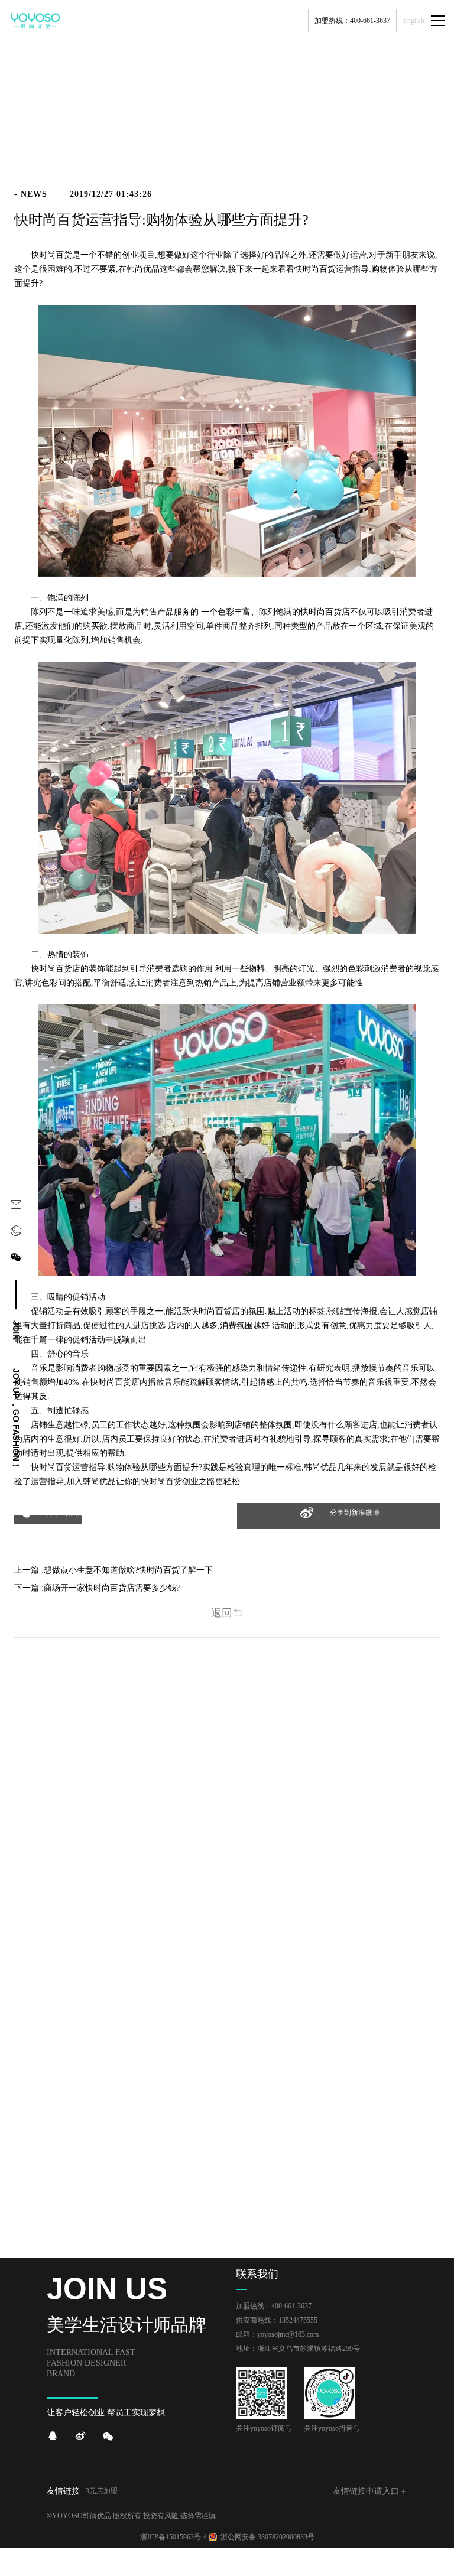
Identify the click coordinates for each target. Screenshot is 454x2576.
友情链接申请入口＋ (370, 2491)
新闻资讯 (398, 158)
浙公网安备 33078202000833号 (267, 2537)
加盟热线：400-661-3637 (352, 21)
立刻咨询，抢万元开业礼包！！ (227, 1971)
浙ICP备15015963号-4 (174, 2537)
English (414, 21)
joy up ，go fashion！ (16, 1419)
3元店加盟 (102, 2491)
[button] (48, 1520)
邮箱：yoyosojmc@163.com (277, 2334)
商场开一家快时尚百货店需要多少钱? (112, 1588)
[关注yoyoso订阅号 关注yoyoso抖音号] (16, 1259)
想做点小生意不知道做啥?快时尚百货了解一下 (128, 1570)
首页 (368, 158)
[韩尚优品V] (80, 2436)
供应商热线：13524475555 (277, 2320)
